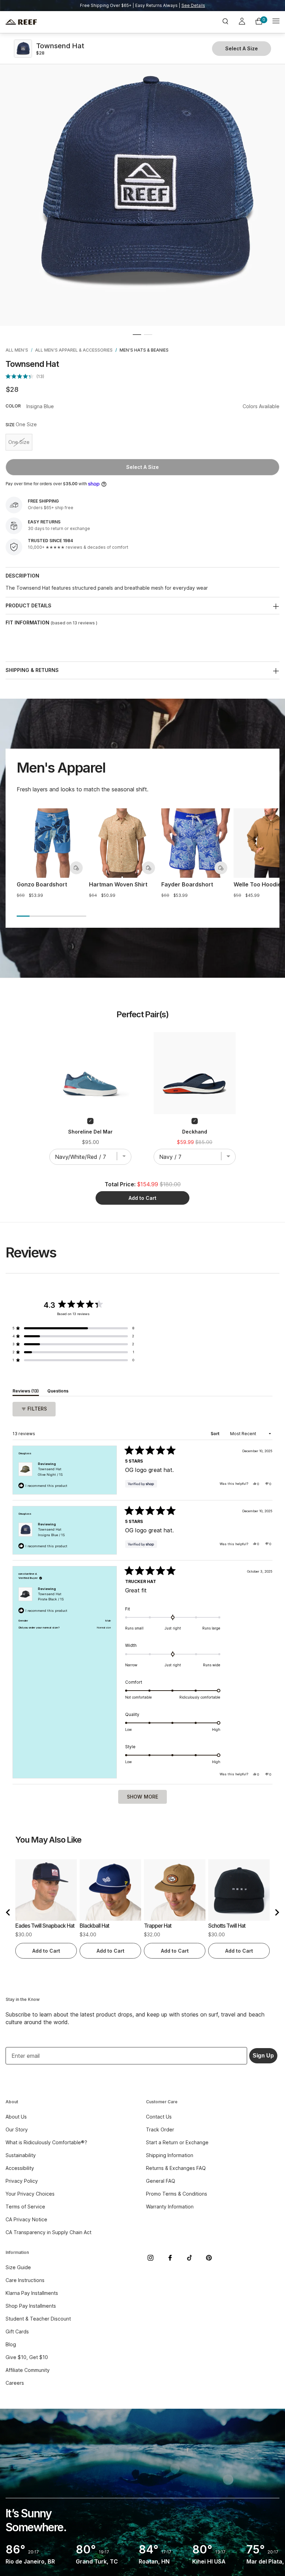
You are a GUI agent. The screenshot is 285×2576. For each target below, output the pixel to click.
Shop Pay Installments (31, 2306)
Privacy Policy (22, 2181)
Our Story (17, 2129)
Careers (15, 2383)
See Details (193, 5)
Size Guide (18, 2267)
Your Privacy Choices (30, 2194)
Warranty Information (170, 2207)
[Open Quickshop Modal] (76, 868)
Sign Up (263, 2056)
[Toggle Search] (225, 22)
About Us (16, 2117)
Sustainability (21, 2155)
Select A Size (142, 467)
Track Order (160, 2129)
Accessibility (20, 2168)
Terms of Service (25, 2207)
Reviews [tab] (26, 1392)
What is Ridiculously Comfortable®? (46, 2142)
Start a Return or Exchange (177, 2142)
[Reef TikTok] (189, 2258)
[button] (137, 335)
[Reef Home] (51, 22)
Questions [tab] (58, 1392)
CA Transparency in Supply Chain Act (48, 2232)
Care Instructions (25, 2280)
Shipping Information (170, 2155)
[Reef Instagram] (150, 2258)
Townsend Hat (50, 1472)
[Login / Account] (242, 22)
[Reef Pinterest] (209, 2258)
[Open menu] (276, 22)
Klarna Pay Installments (32, 2293)
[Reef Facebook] (170, 2258)
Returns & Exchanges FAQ (176, 2168)
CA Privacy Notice (26, 2219)
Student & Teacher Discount (38, 2319)
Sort (215, 1434)
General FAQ (161, 2181)
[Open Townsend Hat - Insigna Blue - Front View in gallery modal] (142, 184)
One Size (20, 443)
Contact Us (159, 2117)
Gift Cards (17, 2331)
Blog (11, 2344)
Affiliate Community (28, 2370)
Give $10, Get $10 (27, 2357)
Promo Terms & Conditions (177, 2194)
